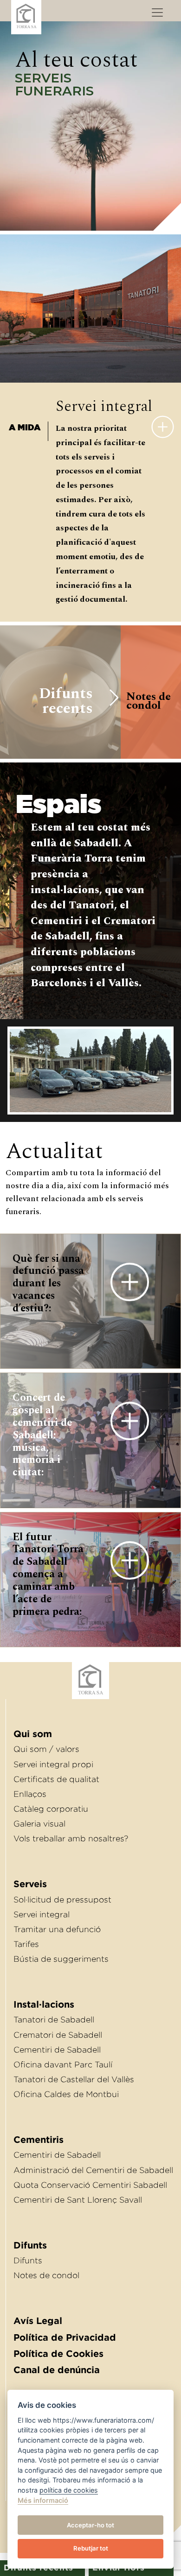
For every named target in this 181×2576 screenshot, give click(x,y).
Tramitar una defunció (57, 1929)
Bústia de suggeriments (61, 1959)
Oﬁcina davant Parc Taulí (63, 2065)
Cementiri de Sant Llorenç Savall (78, 2200)
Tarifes (26, 1944)
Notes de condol (46, 2275)
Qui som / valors (46, 1749)
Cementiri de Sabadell (57, 2050)
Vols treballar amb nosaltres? (71, 1839)
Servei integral (42, 1915)
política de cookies (69, 2490)
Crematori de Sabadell (58, 2035)
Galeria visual (39, 1824)
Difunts (28, 2261)
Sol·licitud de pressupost (62, 1900)
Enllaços (30, 1794)
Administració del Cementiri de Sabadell (93, 2170)
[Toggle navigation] (157, 13)
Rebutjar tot (91, 2548)
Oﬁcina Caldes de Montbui (66, 2094)
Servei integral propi (53, 1764)
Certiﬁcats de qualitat (56, 1779)
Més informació (43, 2500)
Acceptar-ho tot (90, 2525)
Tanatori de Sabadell (54, 2020)
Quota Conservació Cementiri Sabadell (90, 2185)
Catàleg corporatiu (51, 1809)
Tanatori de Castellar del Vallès (74, 2079)
